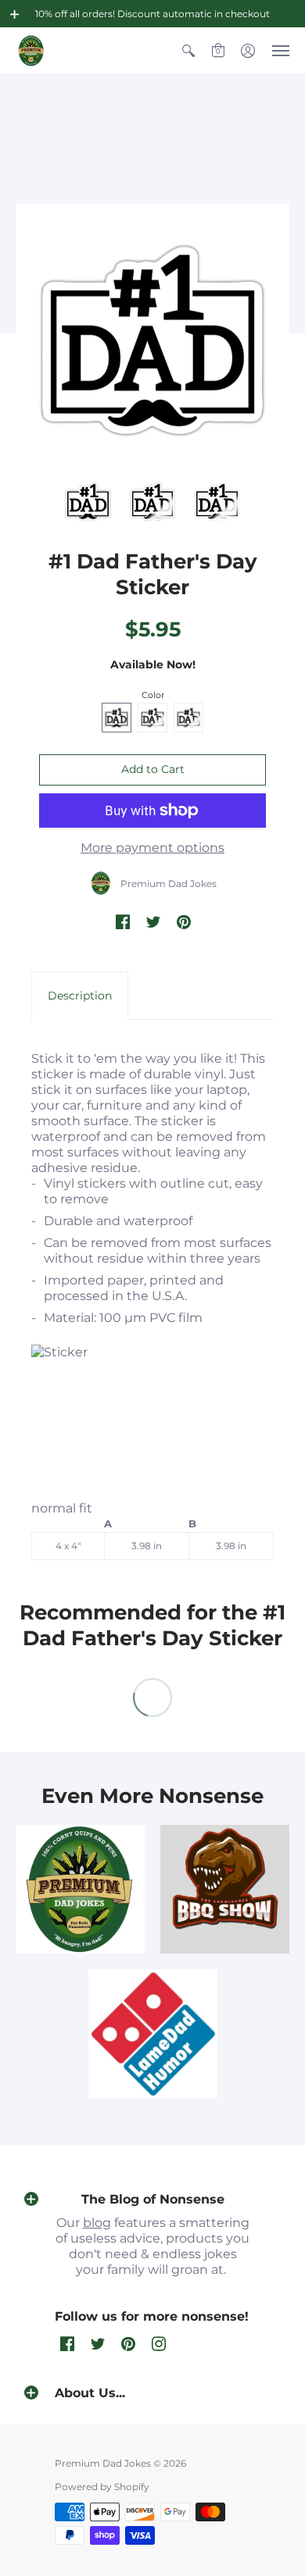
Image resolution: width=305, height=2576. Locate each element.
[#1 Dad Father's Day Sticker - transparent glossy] (88, 502)
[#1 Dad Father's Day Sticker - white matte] (153, 502)
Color (153, 695)
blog (97, 2223)
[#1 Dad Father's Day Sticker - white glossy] (217, 502)
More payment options (152, 848)
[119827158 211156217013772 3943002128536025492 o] (80, 1889)
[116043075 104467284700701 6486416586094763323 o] (153, 2034)
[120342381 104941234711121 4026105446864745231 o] (225, 1889)
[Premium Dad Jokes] (31, 51)
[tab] (80, 996)
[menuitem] (188, 51)
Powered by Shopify (102, 2487)
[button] (15, 14)
